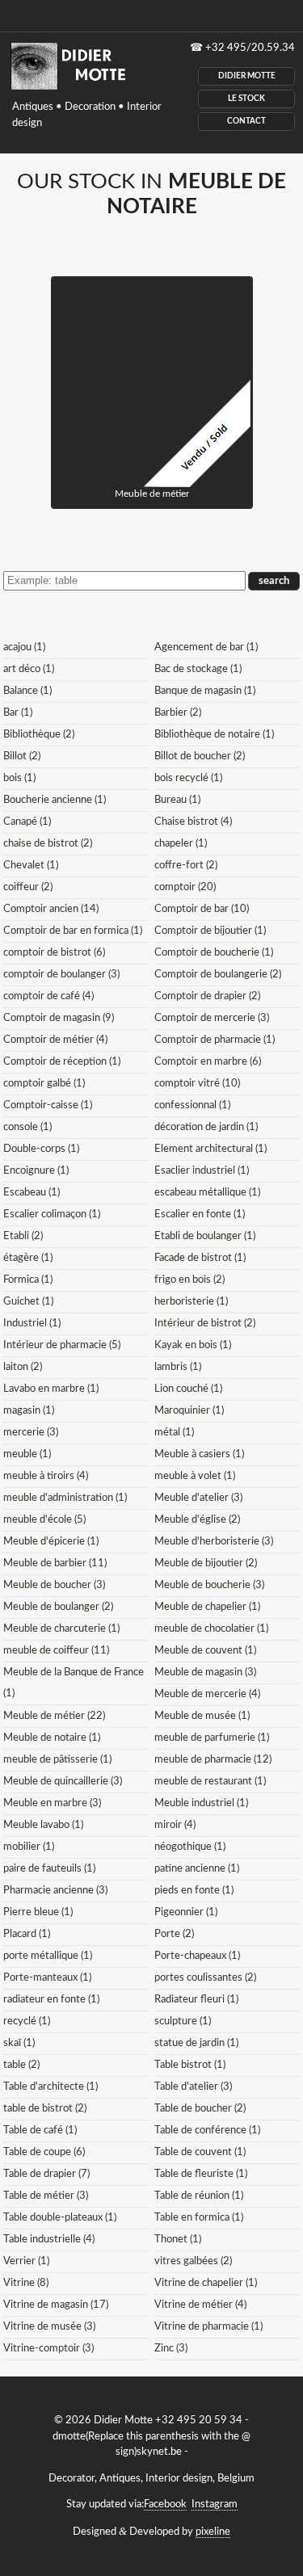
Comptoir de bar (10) (202, 909)
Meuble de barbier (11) (55, 1563)
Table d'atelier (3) (193, 2087)
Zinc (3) (171, 2349)
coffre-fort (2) (186, 866)
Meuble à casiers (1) (199, 1454)
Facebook (165, 2505)
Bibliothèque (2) (39, 735)
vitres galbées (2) (193, 2261)
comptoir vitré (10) (197, 1084)
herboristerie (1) (191, 1302)
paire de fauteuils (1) (49, 1869)
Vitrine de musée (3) (49, 2327)
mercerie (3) (31, 1433)
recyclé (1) (27, 2021)
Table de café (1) (40, 2131)
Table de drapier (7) (46, 2174)
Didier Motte (247, 76)
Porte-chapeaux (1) (197, 1956)
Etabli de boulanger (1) (205, 1236)
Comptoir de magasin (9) (59, 1018)
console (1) (27, 1127)
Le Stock (246, 99)
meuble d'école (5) (44, 1520)
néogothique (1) (190, 1847)
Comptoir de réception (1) (62, 1062)
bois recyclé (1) (188, 778)
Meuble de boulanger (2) (58, 1607)
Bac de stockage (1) (198, 669)
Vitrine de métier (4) (200, 2305)
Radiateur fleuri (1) (196, 2000)
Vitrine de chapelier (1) (206, 2283)
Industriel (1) (32, 1324)
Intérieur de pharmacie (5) (62, 1345)
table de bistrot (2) (45, 2109)
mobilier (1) (29, 1847)
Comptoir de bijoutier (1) (210, 931)
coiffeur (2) (28, 887)
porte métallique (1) (48, 1956)
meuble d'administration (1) (65, 1498)
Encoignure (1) (36, 1171)
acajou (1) (24, 647)
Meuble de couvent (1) (205, 1651)
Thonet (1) (178, 2240)
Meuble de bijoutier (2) (206, 1563)
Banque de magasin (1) (205, 691)
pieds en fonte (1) (194, 1891)
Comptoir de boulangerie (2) (218, 975)
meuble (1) (27, 1454)
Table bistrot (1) (190, 2065)
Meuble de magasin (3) (205, 1673)
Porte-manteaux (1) (47, 1978)
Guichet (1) (28, 1302)
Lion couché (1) (188, 1389)
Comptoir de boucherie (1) (214, 953)
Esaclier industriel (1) (202, 1171)
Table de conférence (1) (207, 2131)
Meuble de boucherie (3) (209, 1585)
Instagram (215, 2505)
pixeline (213, 2532)
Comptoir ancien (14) (51, 909)
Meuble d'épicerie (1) (51, 1542)
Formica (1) (28, 1280)
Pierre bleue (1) (38, 1912)
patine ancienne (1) (197, 1869)
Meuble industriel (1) (201, 1803)
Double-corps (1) (41, 1149)
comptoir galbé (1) (44, 1084)
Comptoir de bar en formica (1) (73, 931)
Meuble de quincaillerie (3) (63, 1782)
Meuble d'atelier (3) (198, 1498)
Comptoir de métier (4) (55, 1040)
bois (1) (19, 778)
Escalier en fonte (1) (200, 1214)
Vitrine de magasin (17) (56, 2305)
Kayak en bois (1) (193, 1345)
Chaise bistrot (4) (193, 822)
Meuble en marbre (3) (52, 1803)
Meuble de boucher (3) (54, 1585)
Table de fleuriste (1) (201, 2174)
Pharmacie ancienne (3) (55, 1891)
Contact (246, 121)
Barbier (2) (178, 713)
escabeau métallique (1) (207, 1193)
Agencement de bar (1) (206, 647)
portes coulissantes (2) (205, 1978)
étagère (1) (28, 1258)
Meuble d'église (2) (197, 1520)
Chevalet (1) (31, 866)
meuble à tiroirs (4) (46, 1476)
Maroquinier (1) (189, 1411)
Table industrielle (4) (49, 2240)
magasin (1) (29, 1411)
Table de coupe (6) (44, 2152)
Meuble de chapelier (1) (207, 1607)
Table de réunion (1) (199, 2196)
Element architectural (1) (210, 1149)
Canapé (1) (27, 822)
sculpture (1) (183, 2021)
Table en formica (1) (199, 2218)
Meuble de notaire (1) (52, 1738)
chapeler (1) (181, 844)
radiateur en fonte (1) (51, 2000)
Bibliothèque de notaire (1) (214, 735)
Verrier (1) (26, 2261)
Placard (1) (27, 1934)
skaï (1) (19, 2043)
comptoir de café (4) (48, 996)
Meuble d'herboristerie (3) (214, 1542)
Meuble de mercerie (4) (207, 1694)
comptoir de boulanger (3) (61, 975)
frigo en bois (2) (189, 1280)
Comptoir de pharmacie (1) (215, 1040)
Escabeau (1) (32, 1193)
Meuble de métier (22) (54, 1716)
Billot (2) (22, 756)
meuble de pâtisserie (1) (57, 1760)
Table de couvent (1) (200, 2152)
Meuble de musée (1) (202, 1716)
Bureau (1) (177, 800)
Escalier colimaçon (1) (52, 1214)
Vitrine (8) (26, 2283)
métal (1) (174, 1433)
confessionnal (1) (192, 1105)
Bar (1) (18, 713)
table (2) (21, 2065)
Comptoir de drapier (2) (207, 996)
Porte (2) (174, 1934)
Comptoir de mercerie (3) (212, 1018)
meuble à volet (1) (195, 1476)
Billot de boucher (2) (200, 756)
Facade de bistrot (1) (200, 1258)
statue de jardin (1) (196, 2043)
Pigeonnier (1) (186, 1912)
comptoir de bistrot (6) (54, 953)
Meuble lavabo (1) (43, 1825)
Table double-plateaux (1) (60, 2218)
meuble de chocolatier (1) (211, 1629)
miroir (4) (175, 1825)
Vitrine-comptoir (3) (48, 2349)
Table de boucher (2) (200, 2109)
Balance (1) (27, 691)
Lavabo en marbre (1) (51, 1389)
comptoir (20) (185, 887)
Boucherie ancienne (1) (55, 800)
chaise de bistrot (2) (48, 844)
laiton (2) (23, 1367)
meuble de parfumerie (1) (212, 1738)
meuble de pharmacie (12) (213, 1760)
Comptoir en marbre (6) (208, 1062)
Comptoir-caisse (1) (48, 1105)
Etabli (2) (23, 1236)
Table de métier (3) (46, 2196)
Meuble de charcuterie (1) (61, 1629)
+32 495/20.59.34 (250, 48)
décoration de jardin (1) (206, 1127)
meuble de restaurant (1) (210, 1782)
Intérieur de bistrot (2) (205, 1324)
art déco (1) (29, 669)
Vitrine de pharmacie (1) (208, 2327)
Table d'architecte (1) (50, 2087)
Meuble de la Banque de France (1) (74, 1683)
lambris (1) (178, 1367)
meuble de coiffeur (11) (56, 1651)
